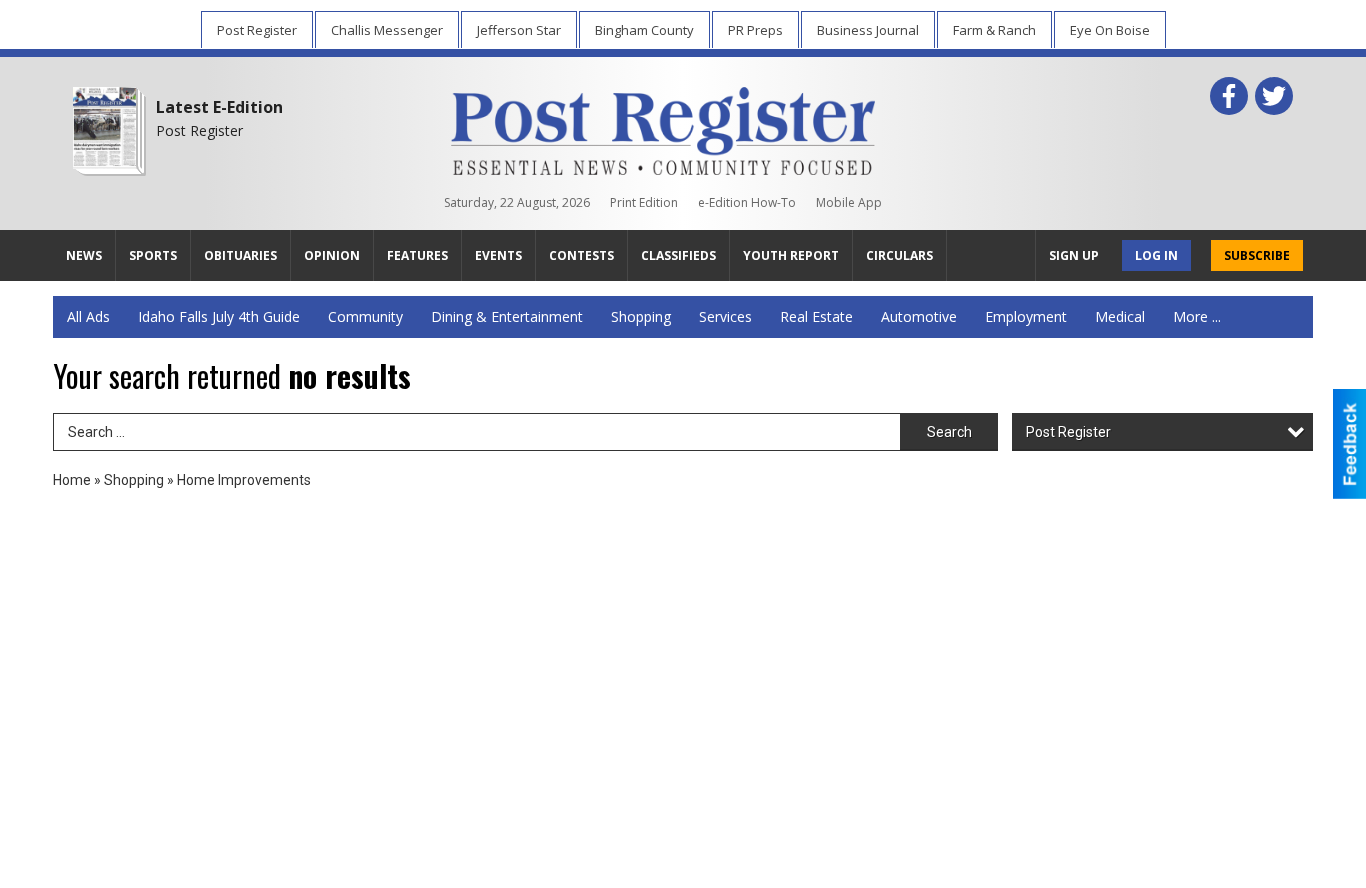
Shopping (641, 316)
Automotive (919, 316)
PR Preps (755, 30)
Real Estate (816, 316)
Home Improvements (244, 480)
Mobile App (849, 202)
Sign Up (1074, 255)
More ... (1197, 316)
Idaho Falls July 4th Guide (219, 316)
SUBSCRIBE (1257, 255)
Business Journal (868, 30)
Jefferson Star (519, 30)
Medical (1120, 316)
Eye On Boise (1110, 30)
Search (949, 432)
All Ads (88, 316)
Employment (1026, 316)
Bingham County (644, 30)
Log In (1156, 255)
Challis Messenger (387, 30)
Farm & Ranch (994, 30)
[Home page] (663, 127)
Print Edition (644, 202)
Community (365, 316)
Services (725, 316)
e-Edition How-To (747, 202)
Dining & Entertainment (507, 316)
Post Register (257, 30)
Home (72, 480)
